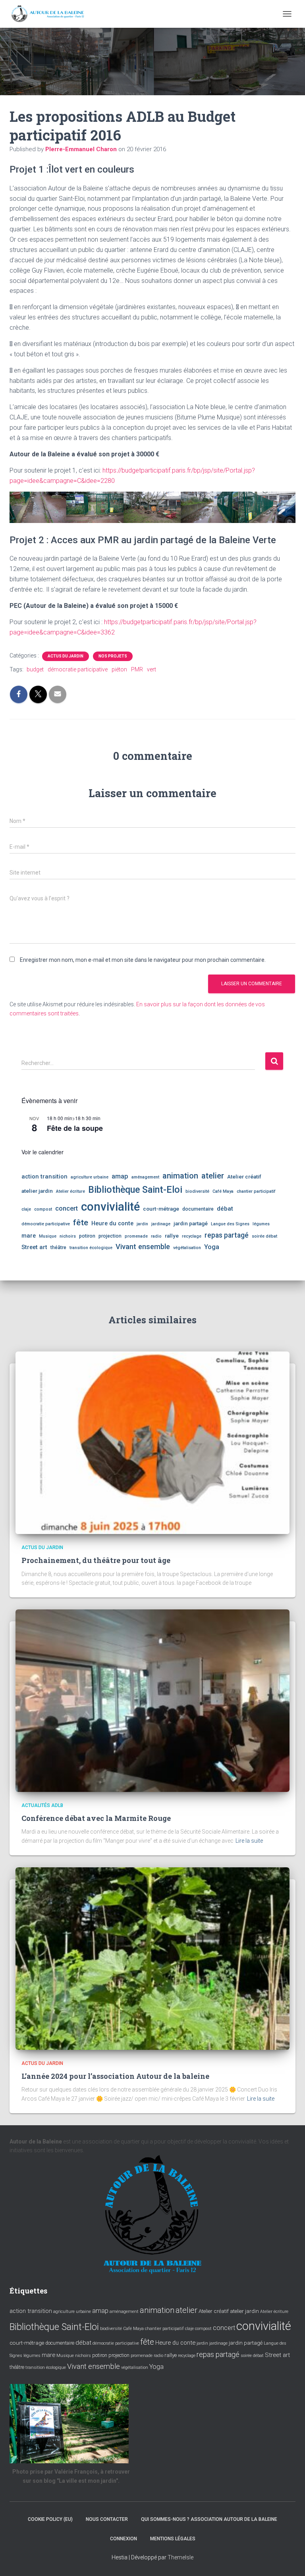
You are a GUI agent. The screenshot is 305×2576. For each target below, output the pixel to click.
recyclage (192, 1236)
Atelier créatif (244, 1177)
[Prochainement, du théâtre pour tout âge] (152, 1442)
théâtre (58, 1248)
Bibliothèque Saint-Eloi (135, 1190)
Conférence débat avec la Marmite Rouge (96, 1818)
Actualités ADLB (42, 1805)
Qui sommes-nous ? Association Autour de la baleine (209, 2519)
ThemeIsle (180, 2557)
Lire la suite (249, 1841)
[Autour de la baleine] (51, 14)
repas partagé (227, 1235)
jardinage (161, 1224)
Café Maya (223, 1191)
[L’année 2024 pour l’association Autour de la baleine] (152, 1958)
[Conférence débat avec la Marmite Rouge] (152, 1700)
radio (156, 1236)
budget (35, 669)
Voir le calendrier (42, 1152)
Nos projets (113, 656)
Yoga (212, 1247)
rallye (172, 1236)
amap (120, 1176)
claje (26, 1209)
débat (225, 1209)
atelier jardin (37, 1191)
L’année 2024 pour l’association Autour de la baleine (115, 2076)
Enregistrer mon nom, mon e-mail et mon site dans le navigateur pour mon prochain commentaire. (143, 960)
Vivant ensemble (143, 1247)
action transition (44, 1177)
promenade (136, 1236)
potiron (87, 1236)
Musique (48, 1236)
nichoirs (68, 1236)
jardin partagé (191, 1223)
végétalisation (187, 1248)
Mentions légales (173, 2539)
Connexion (124, 2539)
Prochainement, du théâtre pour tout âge (96, 1560)
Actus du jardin (66, 656)
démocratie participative (78, 669)
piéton (119, 669)
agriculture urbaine (90, 1177)
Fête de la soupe (75, 1128)
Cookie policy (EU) (50, 2519)
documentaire (198, 1209)
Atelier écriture (70, 1191)
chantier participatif (256, 1191)
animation (180, 1176)
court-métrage (161, 1209)
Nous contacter (107, 2519)
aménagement (145, 1177)
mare (29, 1236)
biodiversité (197, 1191)
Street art (34, 1247)
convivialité (110, 1207)
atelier (213, 1176)
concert (67, 1208)
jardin (142, 1224)
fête (81, 1223)
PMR (137, 669)
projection (110, 1236)
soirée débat (264, 1236)
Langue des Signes (230, 1224)
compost (43, 1209)
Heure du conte (112, 1223)
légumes (261, 1224)
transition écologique (91, 1248)
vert (152, 669)
